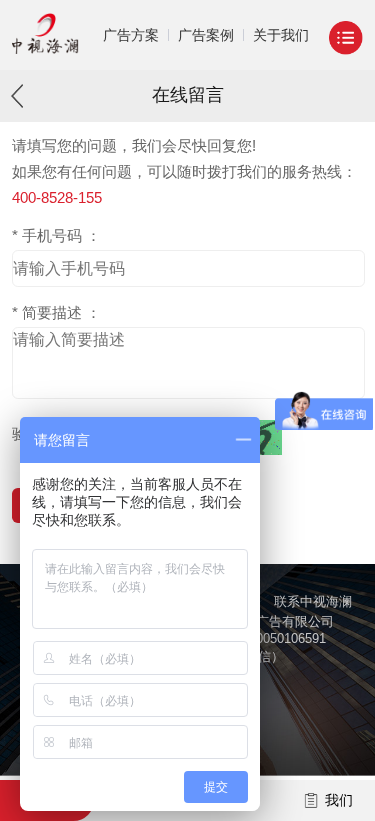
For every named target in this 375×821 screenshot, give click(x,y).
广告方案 (131, 35)
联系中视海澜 (313, 601)
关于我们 (281, 35)
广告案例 (206, 35)
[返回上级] (22, 95)
